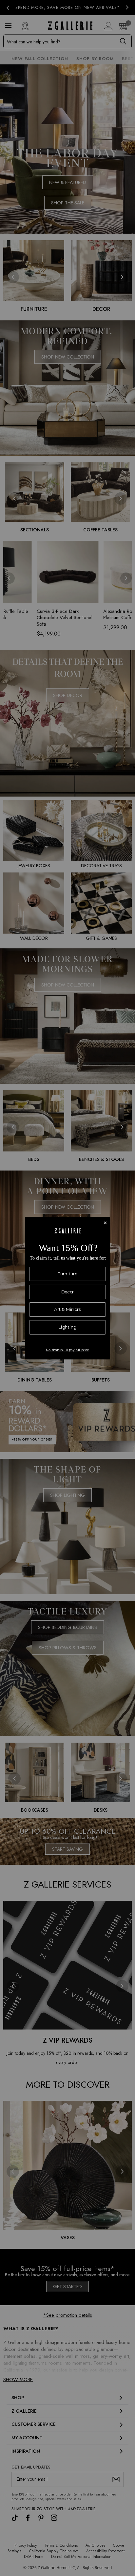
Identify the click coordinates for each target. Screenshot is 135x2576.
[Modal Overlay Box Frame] (67, 1288)
